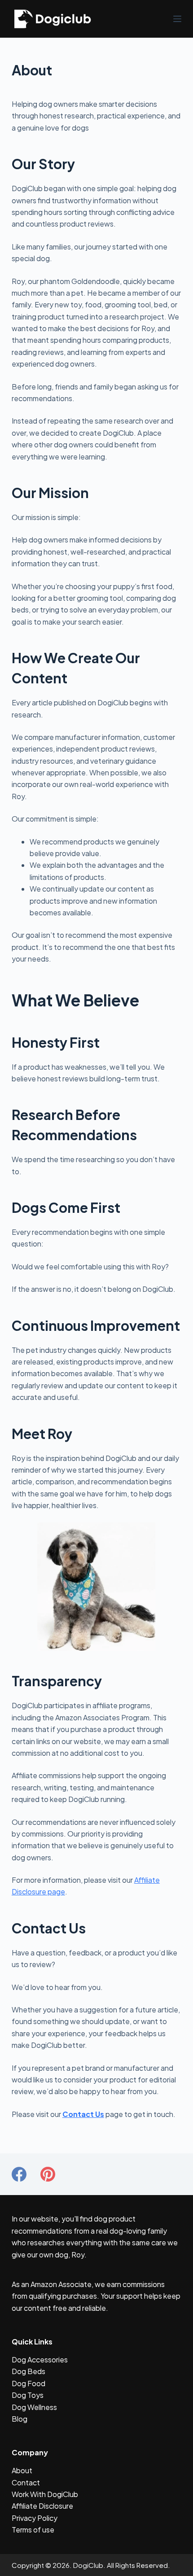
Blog (20, 2419)
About (22, 2470)
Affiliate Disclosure (42, 2506)
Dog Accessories (40, 2360)
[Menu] (177, 19)
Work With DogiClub (45, 2494)
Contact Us (83, 2114)
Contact (26, 2482)
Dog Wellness (34, 2407)
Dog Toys (28, 2395)
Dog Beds (29, 2371)
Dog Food (29, 2383)
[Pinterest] (48, 2174)
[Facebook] (19, 2174)
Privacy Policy (35, 2518)
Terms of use (33, 2530)
